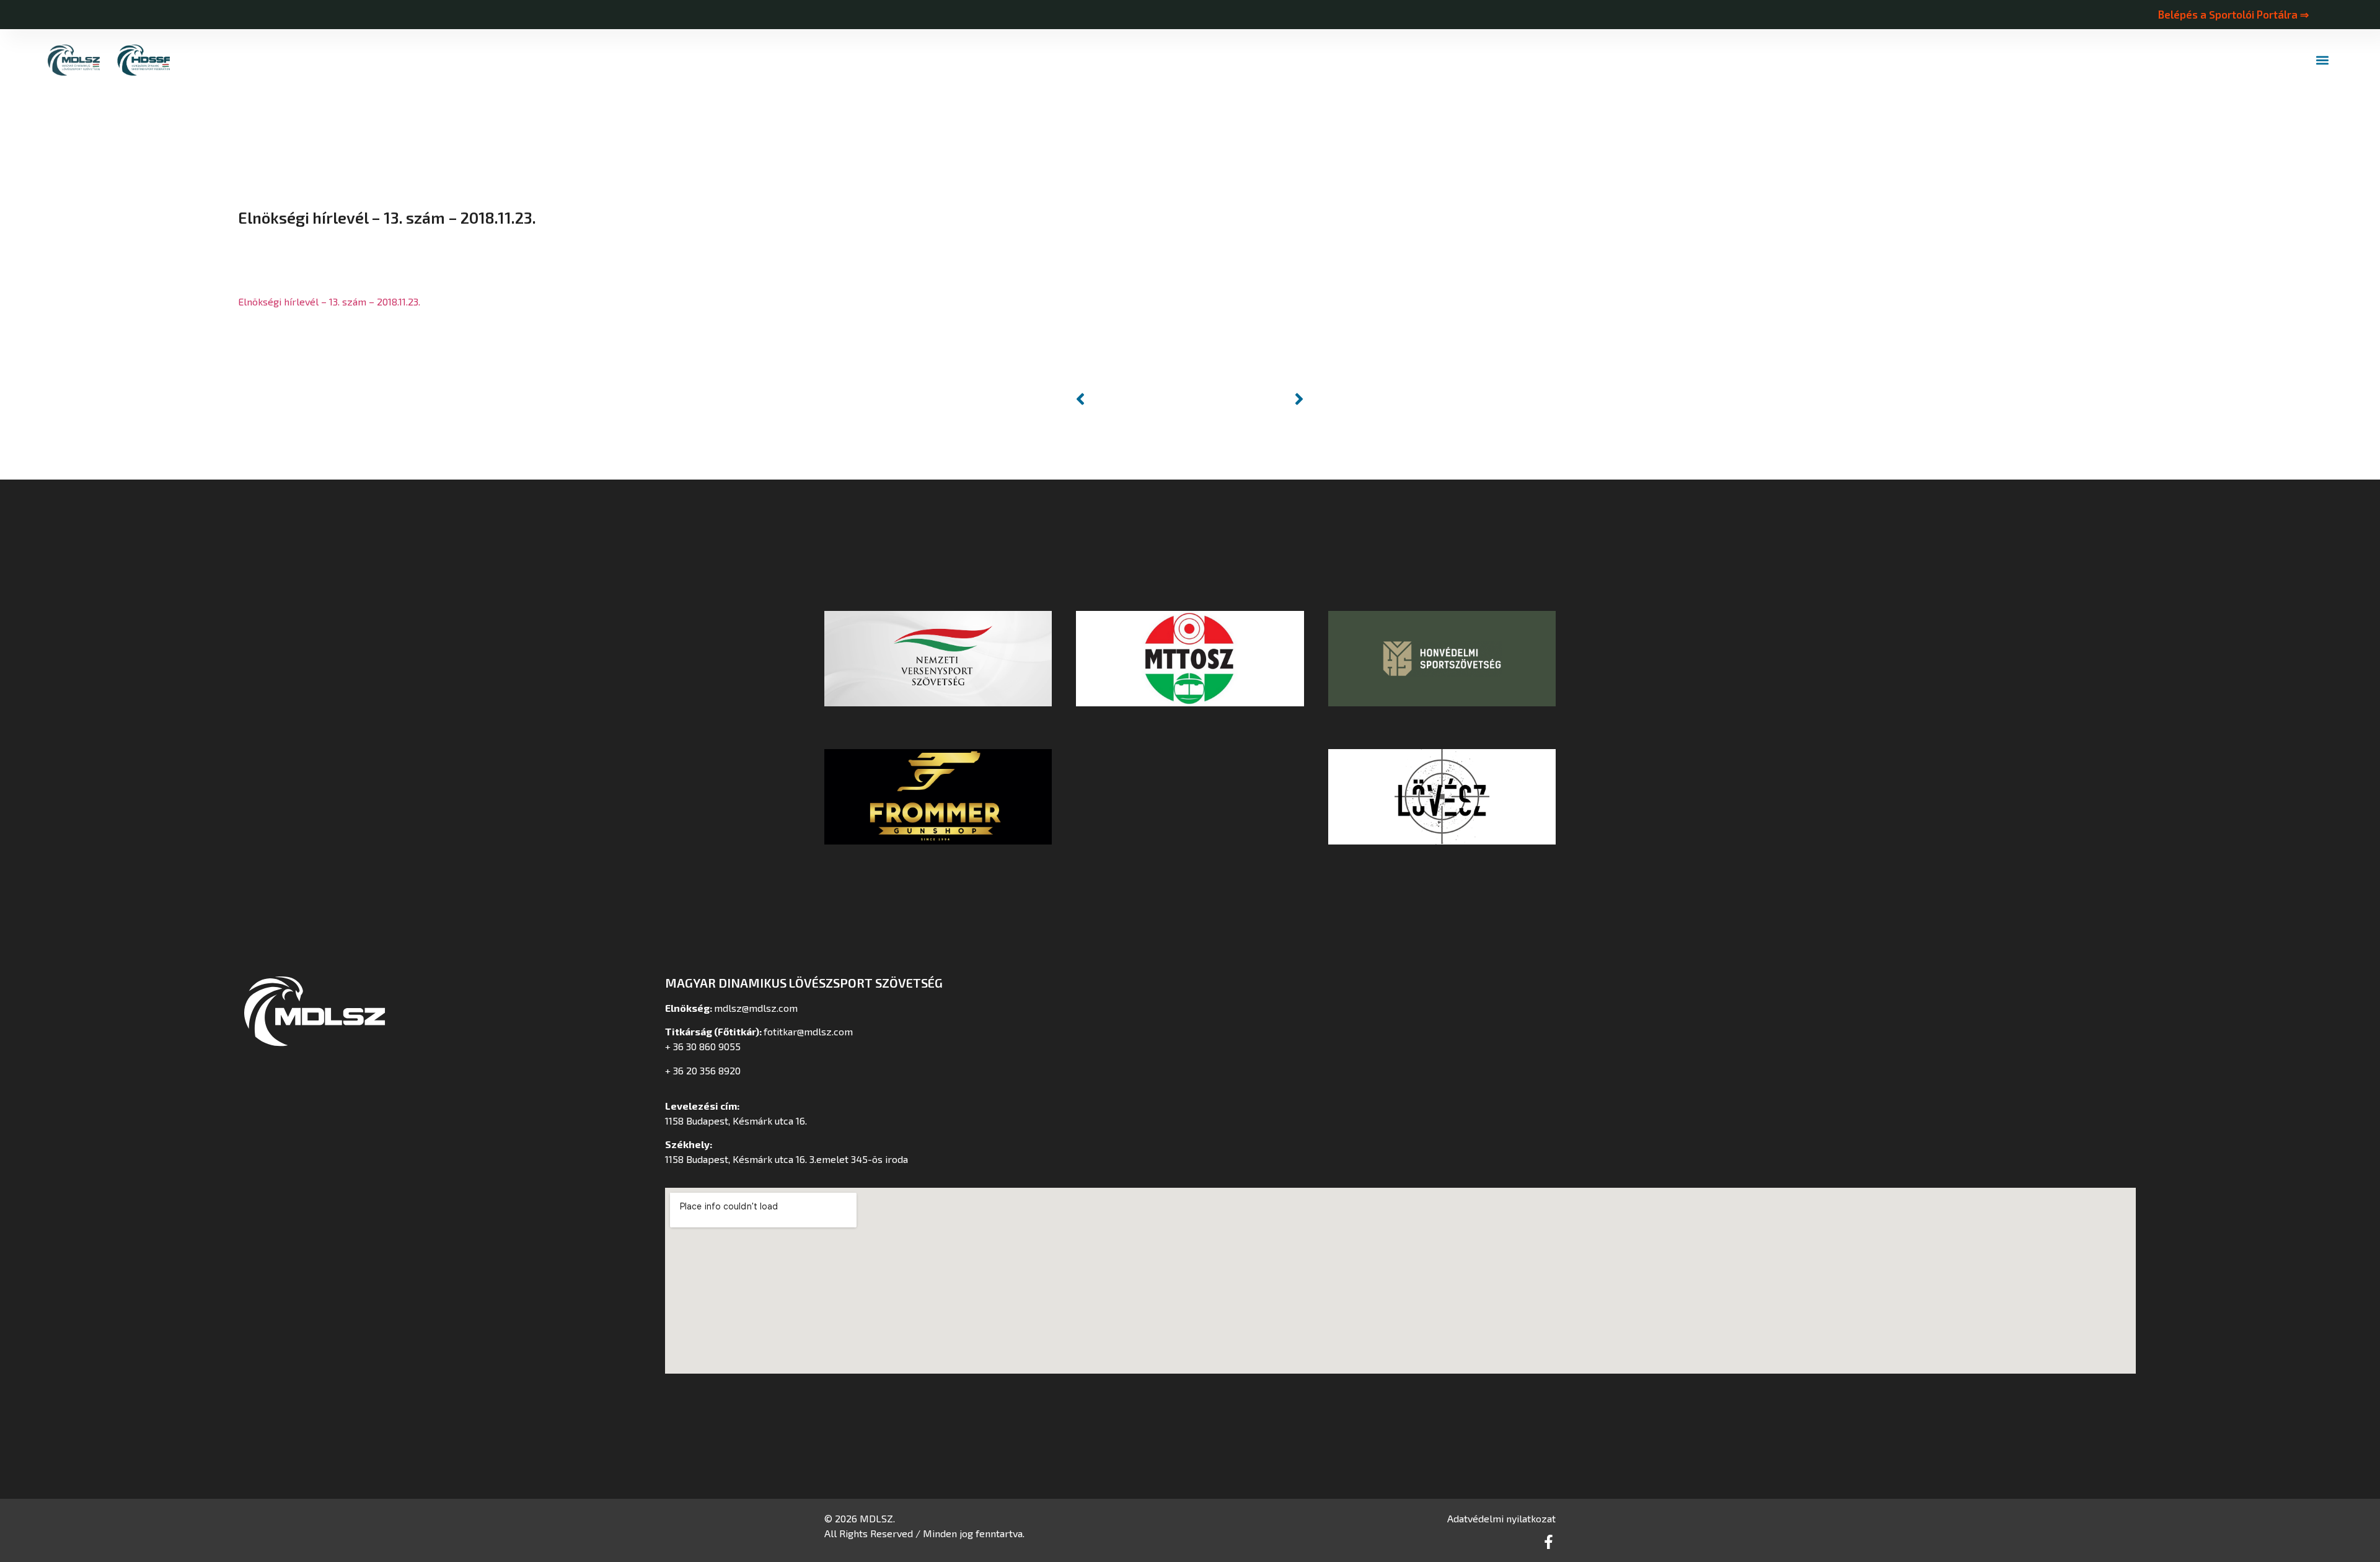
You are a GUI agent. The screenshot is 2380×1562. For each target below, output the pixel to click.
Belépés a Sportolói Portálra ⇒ (2233, 14)
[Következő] (1249, 399)
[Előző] (1130, 399)
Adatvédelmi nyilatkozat (1501, 1518)
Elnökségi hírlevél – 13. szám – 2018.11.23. (329, 301)
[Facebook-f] (1549, 1542)
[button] (2322, 60)
